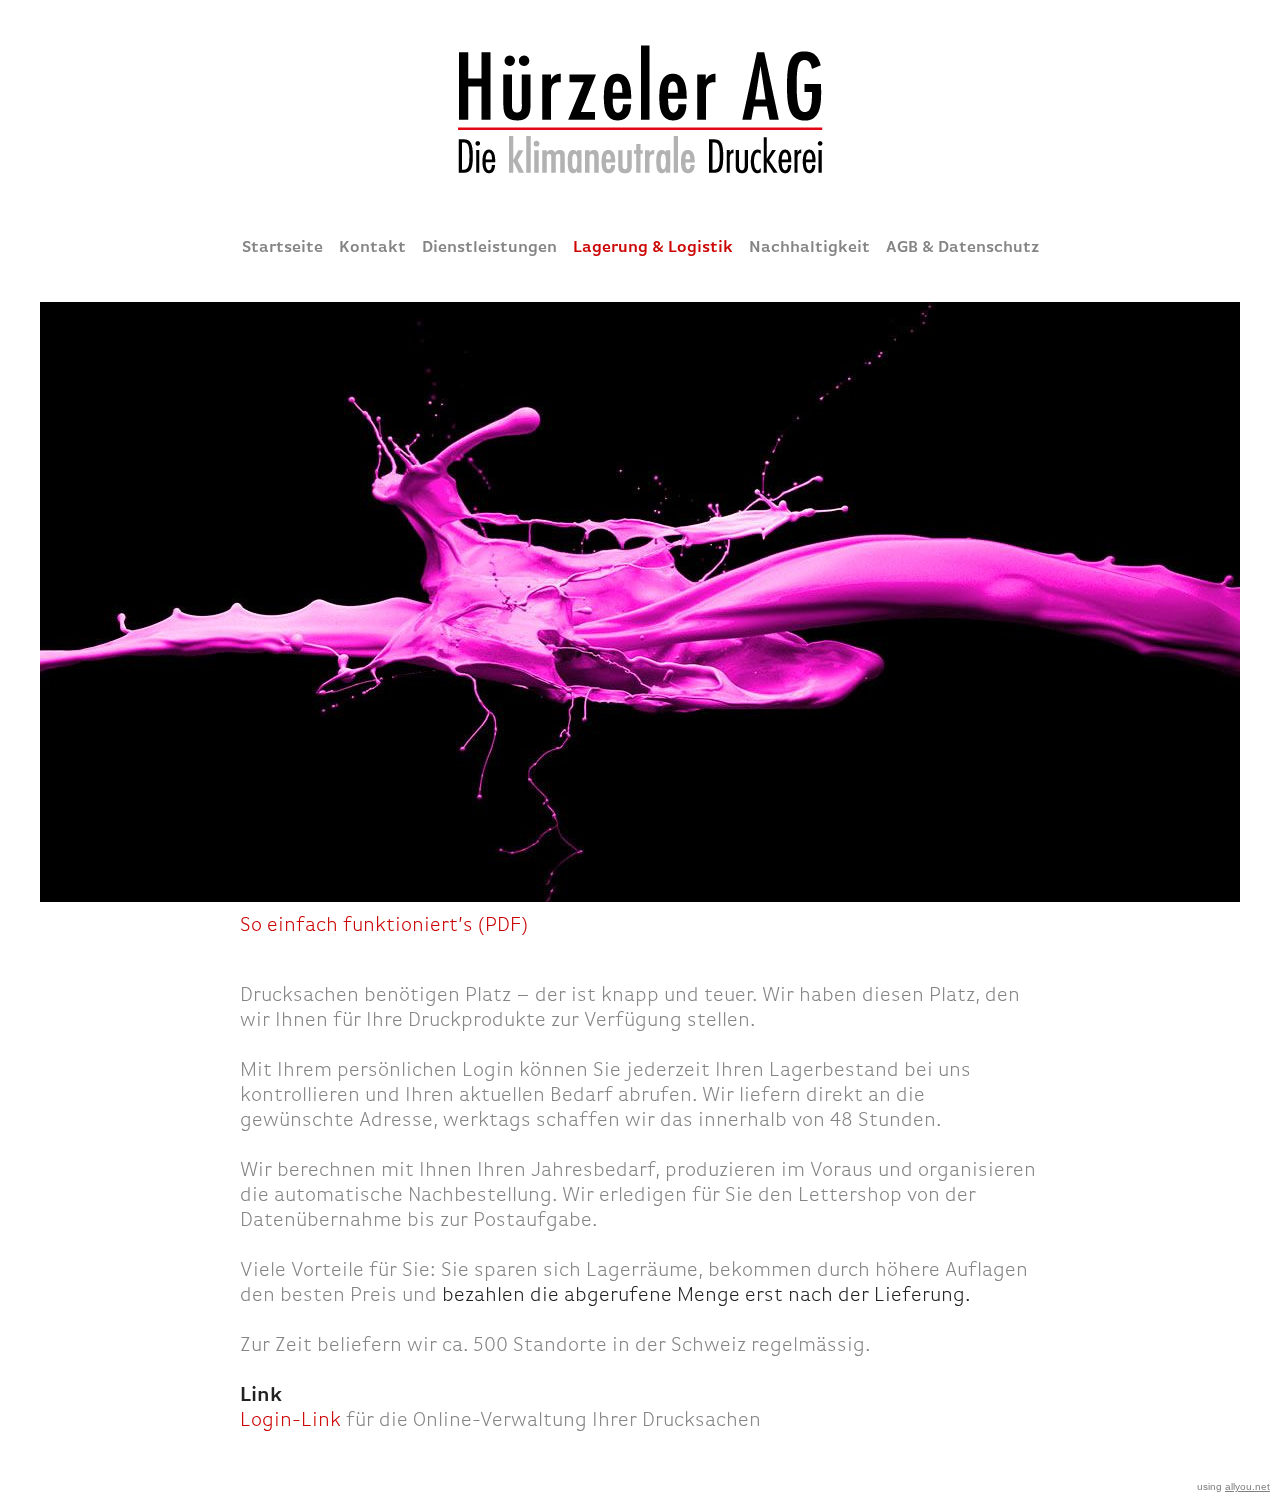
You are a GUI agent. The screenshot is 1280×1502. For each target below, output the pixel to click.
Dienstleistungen (489, 247)
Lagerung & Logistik (653, 247)
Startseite (282, 247)
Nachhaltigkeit (809, 247)
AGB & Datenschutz (962, 247)
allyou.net (1247, 1486)
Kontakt (372, 247)
